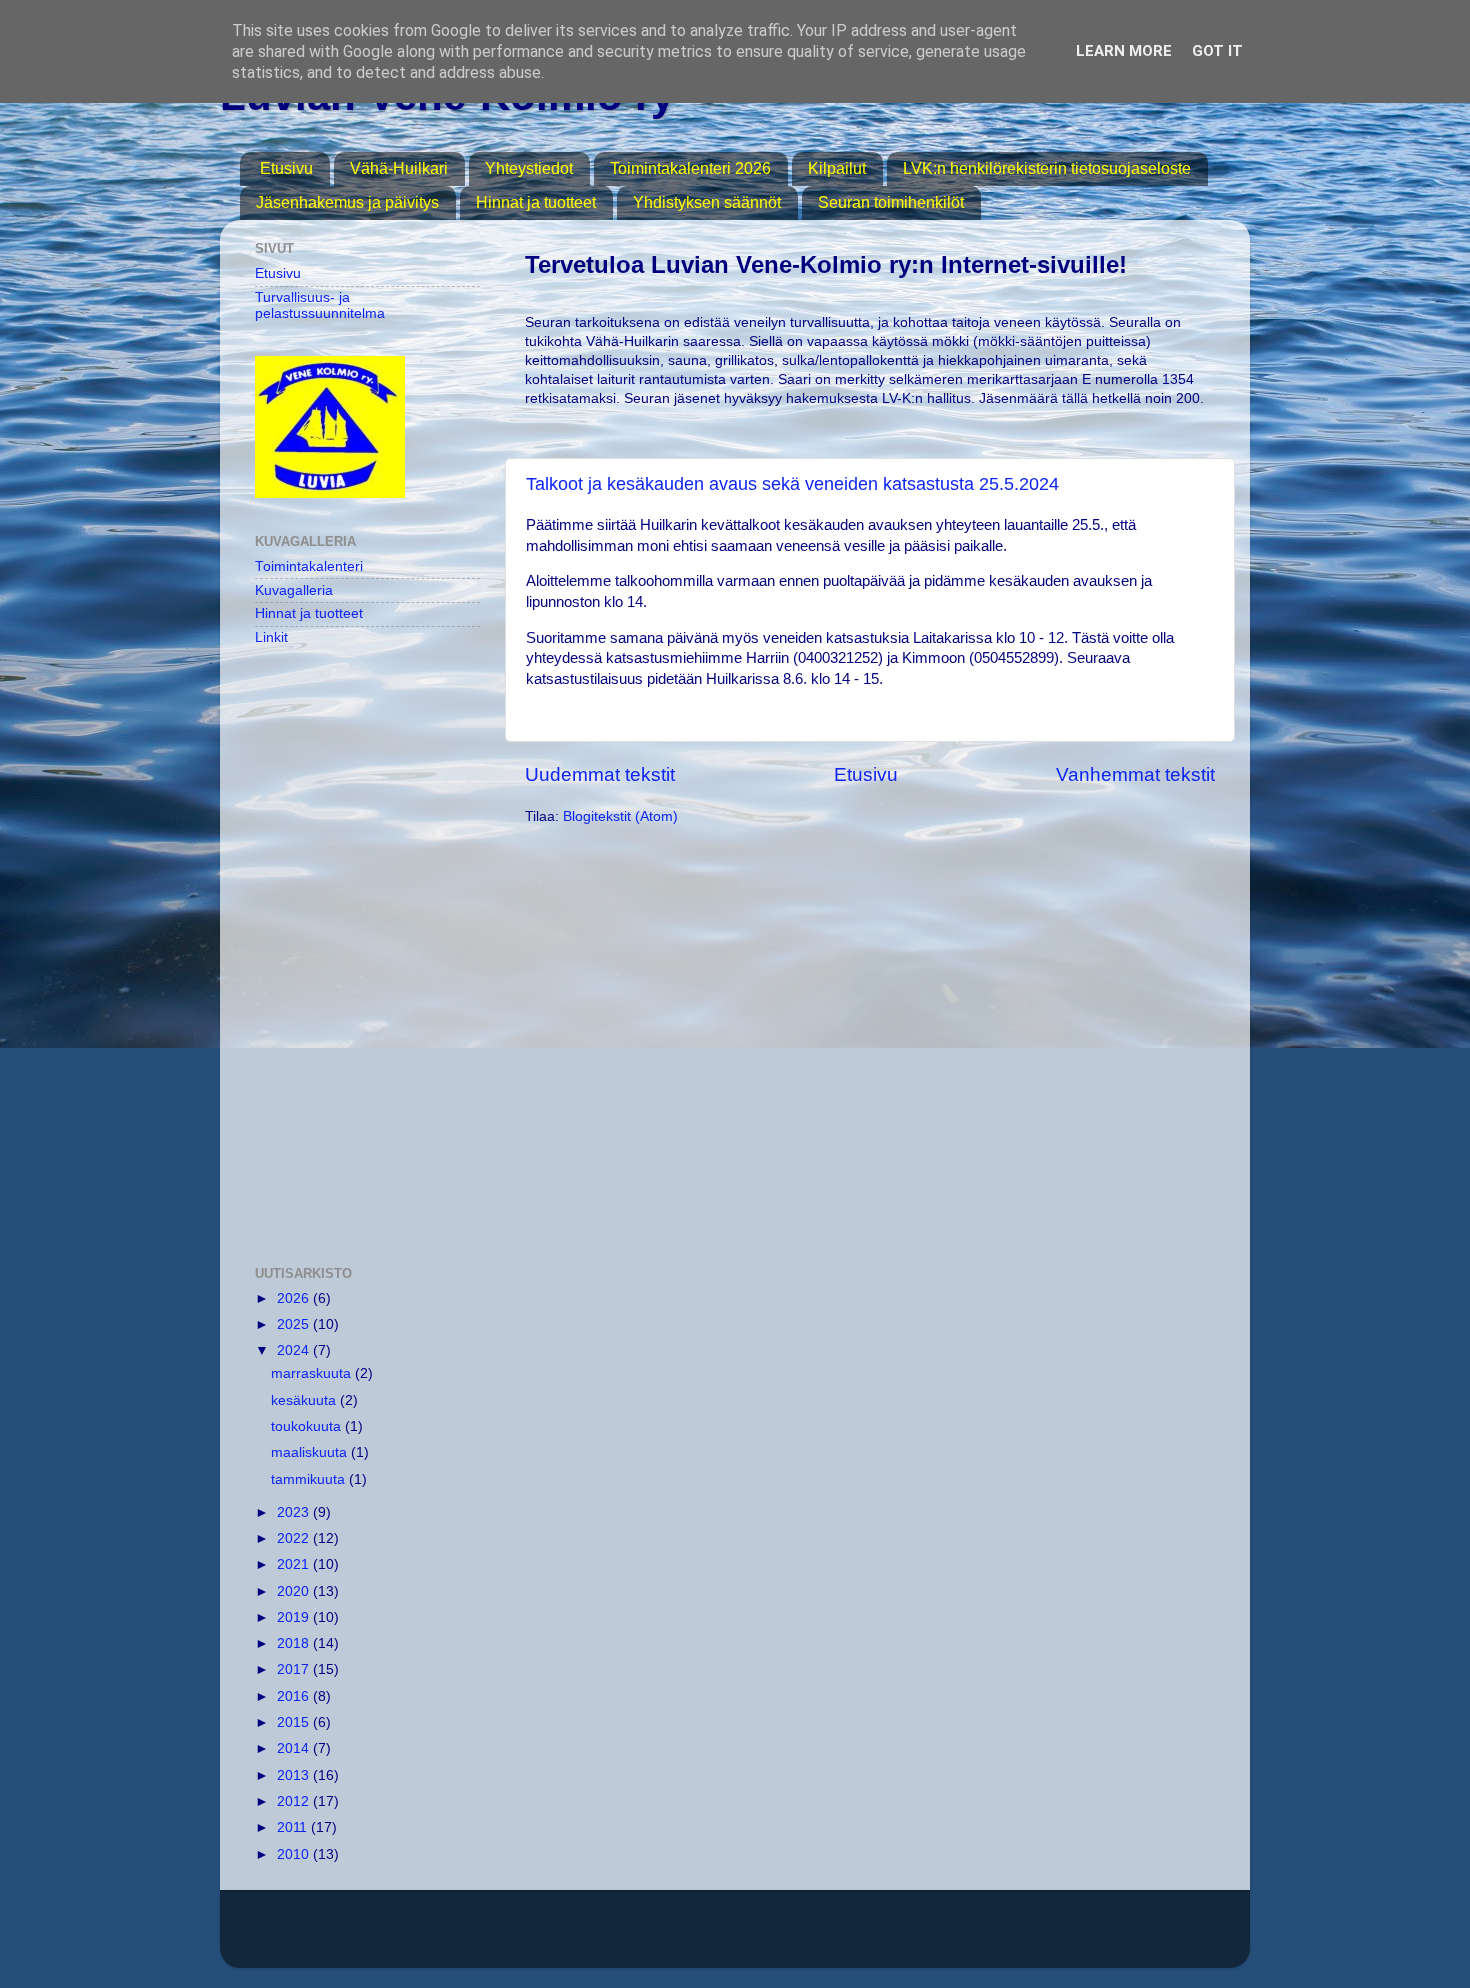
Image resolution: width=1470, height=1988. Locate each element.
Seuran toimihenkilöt (891, 202)
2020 (295, 1591)
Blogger (972, 1938)
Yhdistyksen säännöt (707, 202)
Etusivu (286, 168)
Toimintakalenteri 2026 (690, 168)
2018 (295, 1643)
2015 (295, 1722)
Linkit (271, 637)
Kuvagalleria (294, 590)
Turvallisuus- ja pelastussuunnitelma (320, 305)
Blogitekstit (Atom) (620, 816)
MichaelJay (804, 1938)
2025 (295, 1324)
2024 (295, 1350)
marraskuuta (313, 1373)
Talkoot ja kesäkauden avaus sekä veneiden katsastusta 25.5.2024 (792, 484)
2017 (295, 1669)
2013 (295, 1775)
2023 (295, 1512)
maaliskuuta (311, 1452)
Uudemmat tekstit (600, 774)
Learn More (1124, 51)
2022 (295, 1538)
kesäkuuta (305, 1400)
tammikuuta (310, 1479)
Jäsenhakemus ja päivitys (347, 202)
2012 (295, 1801)
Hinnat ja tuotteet (536, 202)
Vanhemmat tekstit (1135, 774)
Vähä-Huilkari (399, 168)
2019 (295, 1617)
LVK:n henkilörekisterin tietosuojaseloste (1047, 168)
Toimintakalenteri (309, 566)
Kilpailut (837, 168)
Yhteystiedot (529, 168)
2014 (295, 1748)
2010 (295, 1854)
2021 (295, 1564)
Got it (1217, 51)
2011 (294, 1827)
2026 (295, 1298)
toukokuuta (308, 1426)
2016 (295, 1696)
